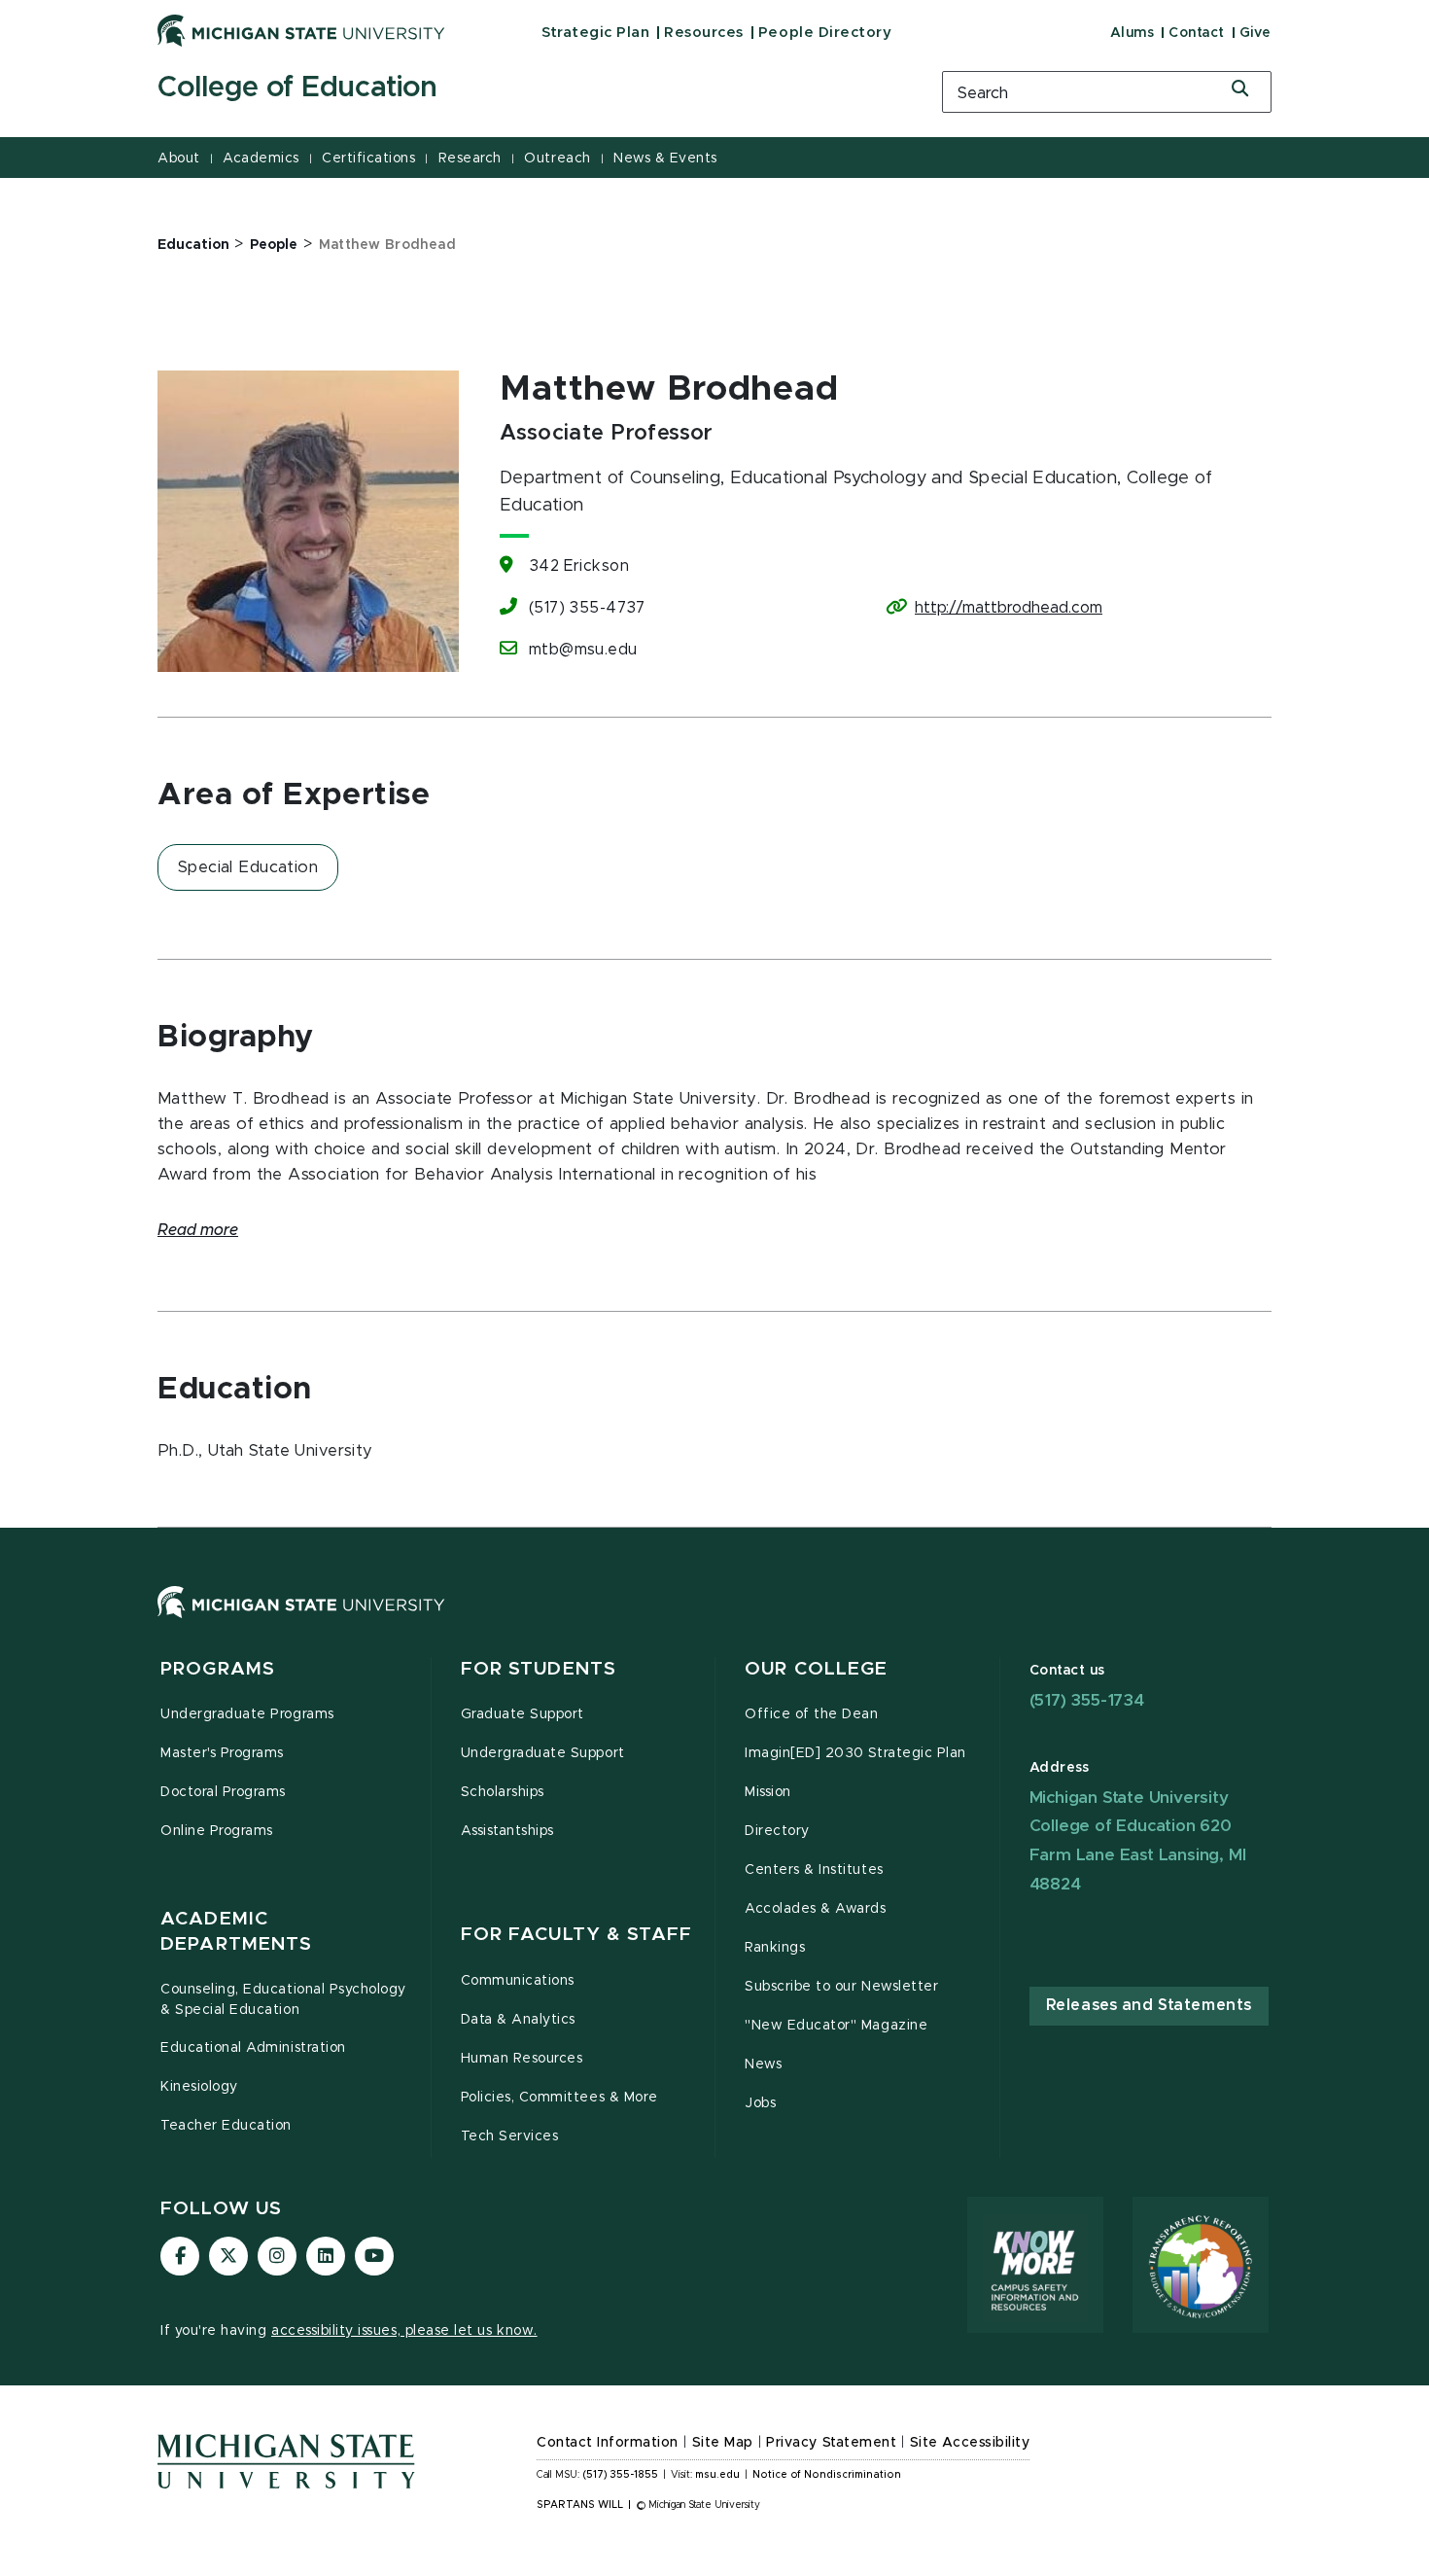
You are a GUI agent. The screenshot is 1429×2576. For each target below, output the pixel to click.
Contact (1197, 33)
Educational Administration (253, 2048)
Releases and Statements (1149, 2005)
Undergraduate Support (543, 1753)
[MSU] (714, 1622)
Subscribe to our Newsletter (841, 1987)
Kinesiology (199, 2087)
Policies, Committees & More (559, 2098)
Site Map (723, 2443)
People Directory (825, 33)
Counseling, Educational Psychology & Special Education (283, 2000)
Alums (1133, 33)
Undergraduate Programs (247, 1714)
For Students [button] (539, 1669)
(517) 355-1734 (1087, 1700)
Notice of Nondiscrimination (827, 2475)
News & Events (665, 159)
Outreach (557, 159)
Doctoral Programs (223, 1792)
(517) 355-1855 (621, 2475)
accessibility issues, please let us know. (404, 2331)
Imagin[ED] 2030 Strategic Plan (855, 1753)
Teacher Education (226, 2126)
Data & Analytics (518, 2020)
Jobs (760, 2103)
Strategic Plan (595, 33)
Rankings (775, 1948)
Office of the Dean (812, 1714)
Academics (261, 159)
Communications (518, 1981)
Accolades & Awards (816, 1909)
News (763, 2064)
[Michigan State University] (301, 30)
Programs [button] (218, 1669)
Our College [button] (816, 1669)
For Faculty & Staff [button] (576, 1935)
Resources (704, 33)
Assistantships (507, 1831)
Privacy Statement (831, 2443)
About (179, 159)
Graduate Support (523, 1714)
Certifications (368, 159)
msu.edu (717, 2475)
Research (470, 159)
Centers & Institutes (814, 1870)
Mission (768, 1792)
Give (1255, 33)
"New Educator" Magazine (836, 2026)
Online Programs (217, 1831)
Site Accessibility (970, 2443)
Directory (777, 1831)
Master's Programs (222, 1753)
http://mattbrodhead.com (1009, 608)
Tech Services (510, 2136)
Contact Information (608, 2443)
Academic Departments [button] (236, 1932)
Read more (198, 1230)
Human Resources (522, 2059)
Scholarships (503, 1792)
